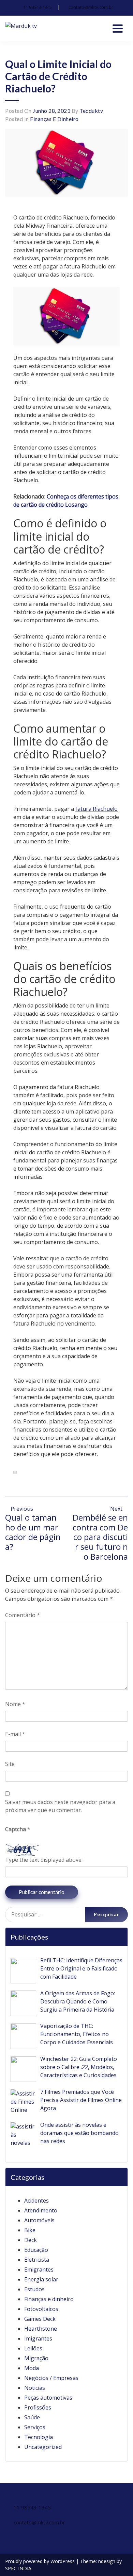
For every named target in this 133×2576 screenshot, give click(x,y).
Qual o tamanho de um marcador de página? (33, 1532)
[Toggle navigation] (118, 29)
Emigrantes (39, 2270)
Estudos (34, 2289)
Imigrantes (38, 2338)
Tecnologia (39, 2437)
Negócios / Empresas (51, 2378)
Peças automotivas (48, 2398)
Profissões (38, 2407)
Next (117, 1509)
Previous (21, 1509)
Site (10, 1764)
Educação (36, 2250)
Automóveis (39, 2220)
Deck (31, 2240)
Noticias (35, 2388)
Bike (30, 2230)
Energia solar (41, 2279)
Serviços (35, 2427)
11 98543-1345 (38, 7)
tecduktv (91, 111)
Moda (32, 2368)
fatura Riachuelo (97, 809)
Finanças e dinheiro (54, 119)
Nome (15, 1704)
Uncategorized (43, 2447)
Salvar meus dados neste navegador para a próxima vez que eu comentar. (60, 1806)
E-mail (15, 1734)
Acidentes (36, 2201)
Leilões (33, 2348)
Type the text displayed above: (44, 1860)
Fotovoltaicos (41, 2309)
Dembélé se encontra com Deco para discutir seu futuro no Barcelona (100, 1537)
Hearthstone (41, 2329)
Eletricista (37, 2260)
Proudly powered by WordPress (41, 2561)
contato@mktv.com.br (91, 7)
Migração (36, 2358)
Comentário (23, 1615)
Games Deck (40, 2319)
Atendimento (41, 2210)
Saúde (32, 2417)
